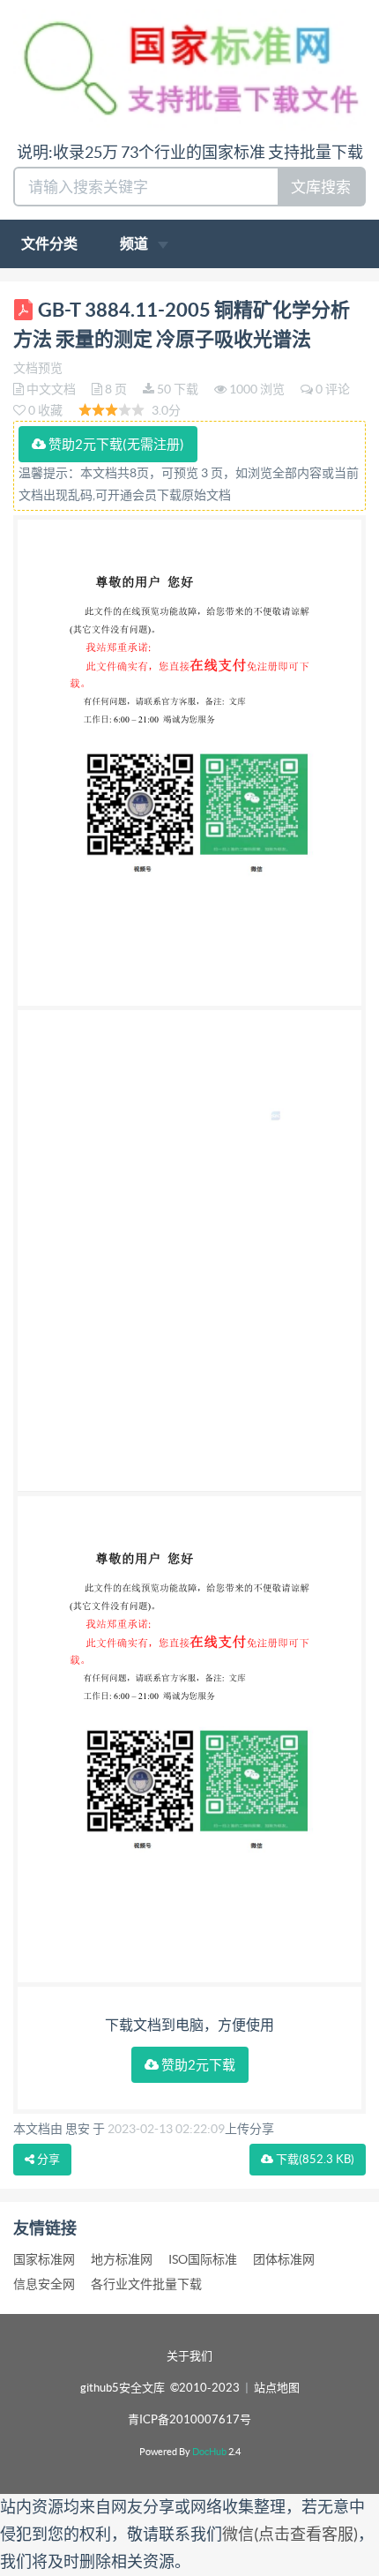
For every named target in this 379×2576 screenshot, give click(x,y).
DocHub (209, 2452)
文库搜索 (321, 187)
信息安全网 (44, 2284)
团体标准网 (284, 2259)
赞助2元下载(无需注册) (115, 444)
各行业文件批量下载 (146, 2284)
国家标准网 (44, 2259)
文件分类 (49, 243)
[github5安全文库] (189, 68)
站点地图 (277, 2388)
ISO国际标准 (203, 2259)
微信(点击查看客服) (290, 2534)
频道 (135, 243)
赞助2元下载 (197, 2065)
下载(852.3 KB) (314, 2159)
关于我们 (189, 2356)
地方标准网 (122, 2259)
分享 (47, 2159)
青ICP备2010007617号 (189, 2419)
